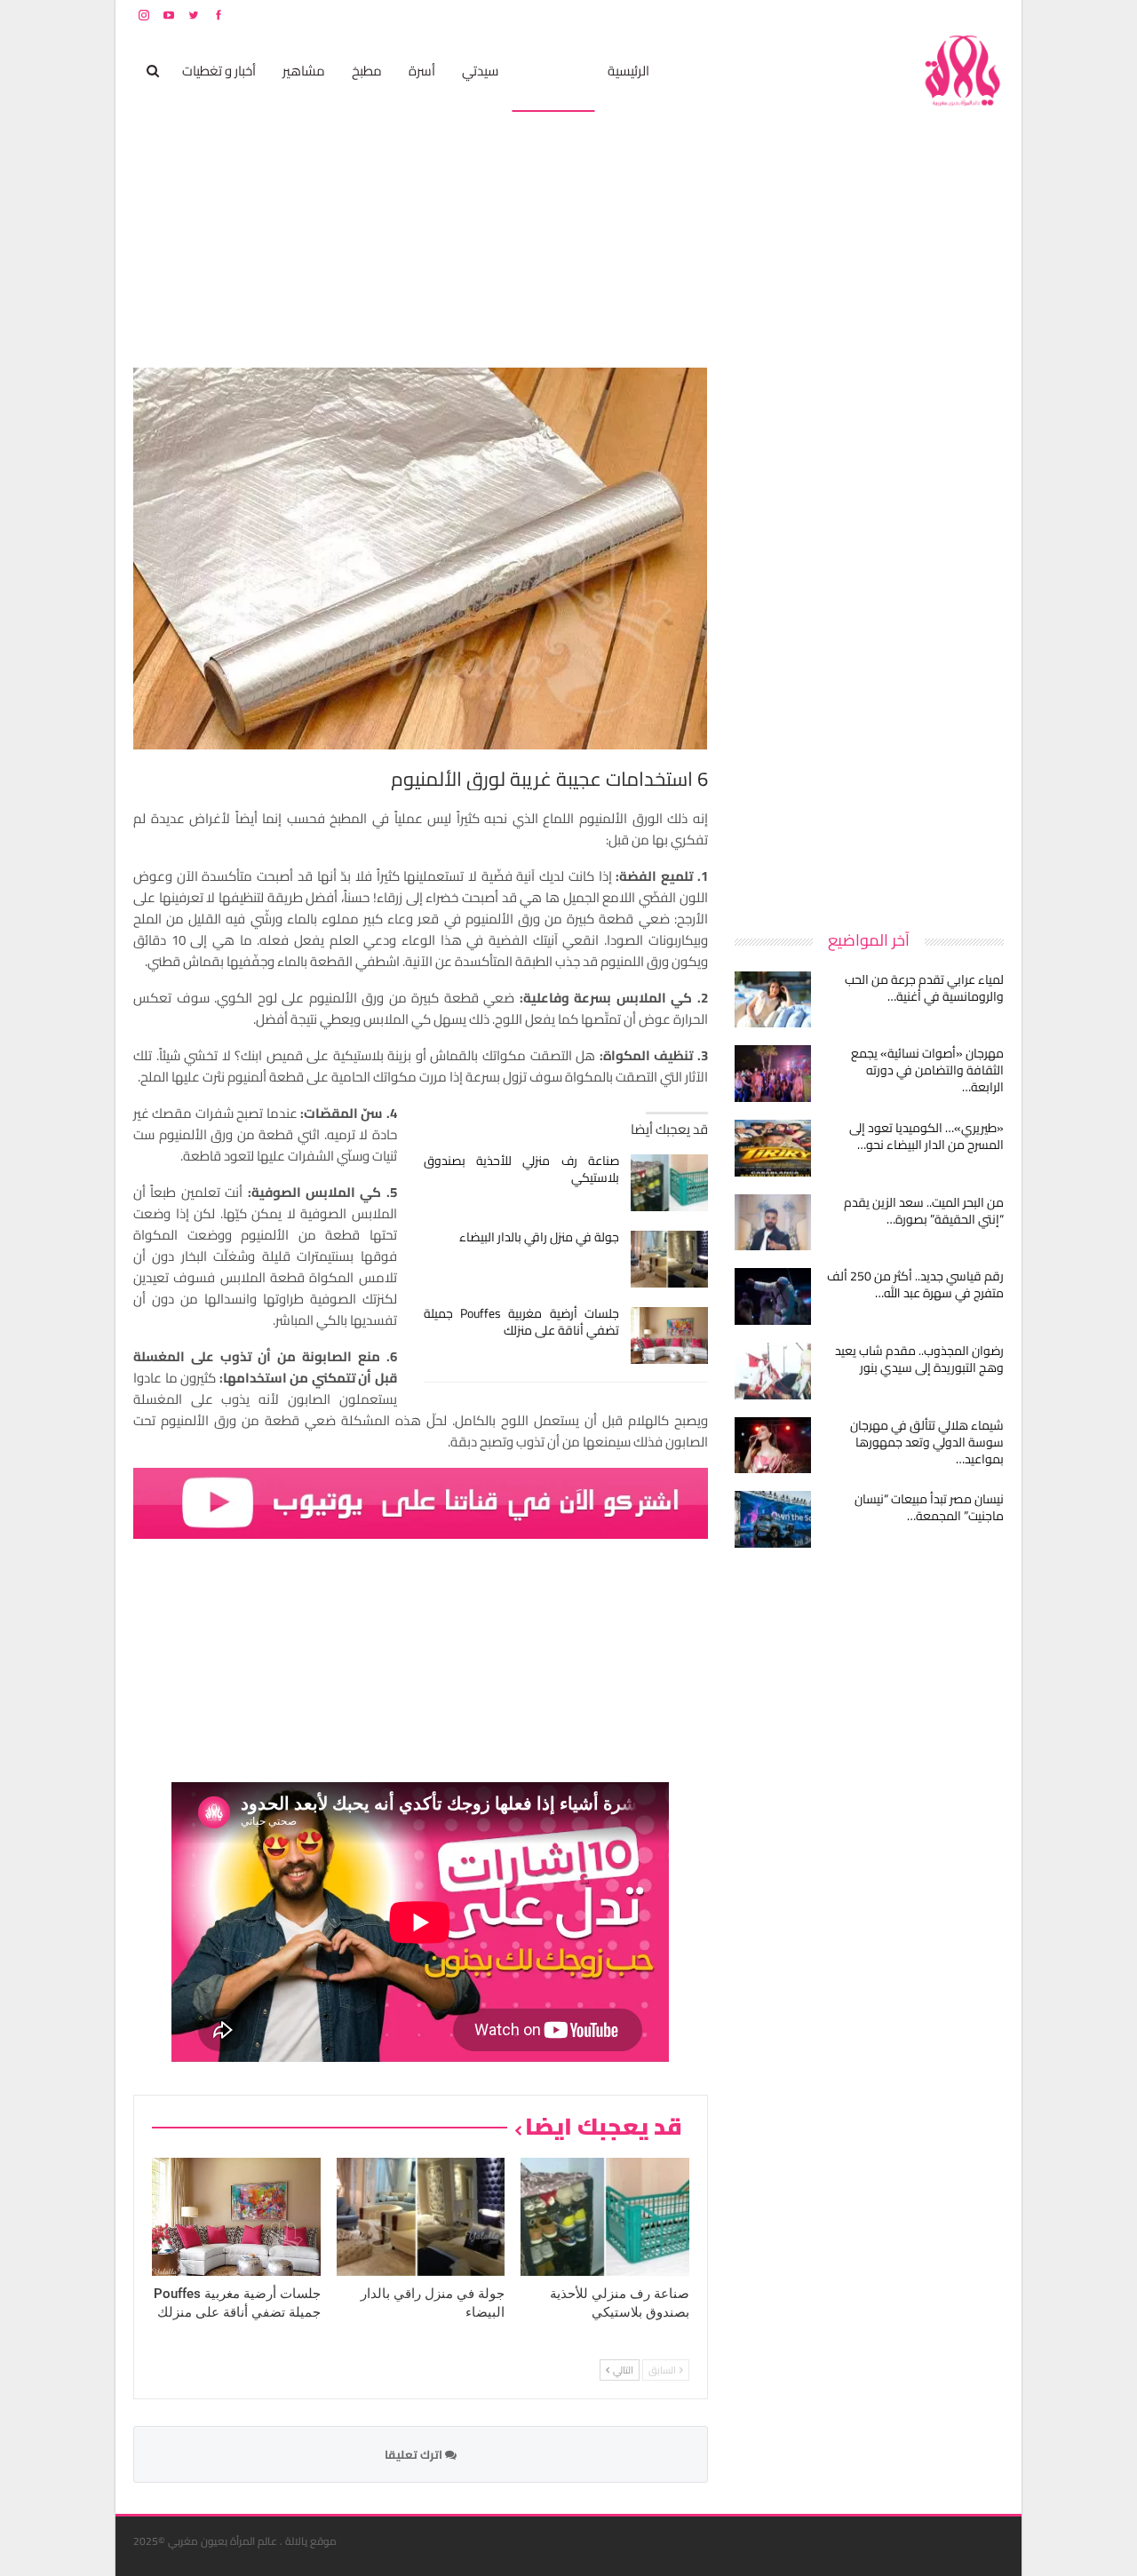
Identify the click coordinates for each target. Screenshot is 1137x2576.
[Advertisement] (871, 634)
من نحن (990, 15)
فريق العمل (941, 15)
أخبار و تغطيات (219, 71)
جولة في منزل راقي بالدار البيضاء (539, 1237)
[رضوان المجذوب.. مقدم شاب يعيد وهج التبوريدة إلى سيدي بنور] (773, 1371)
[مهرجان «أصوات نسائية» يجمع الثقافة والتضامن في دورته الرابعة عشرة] (773, 1074)
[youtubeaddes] (421, 1502)
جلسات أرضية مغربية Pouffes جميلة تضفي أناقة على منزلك (522, 1322)
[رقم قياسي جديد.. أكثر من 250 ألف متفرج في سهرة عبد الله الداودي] (773, 1296)
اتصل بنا (891, 15)
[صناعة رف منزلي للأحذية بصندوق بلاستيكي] (669, 1183)
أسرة (422, 71)
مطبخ (367, 71)
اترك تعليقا (415, 2454)
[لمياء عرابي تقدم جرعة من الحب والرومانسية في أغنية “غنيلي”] (773, 1000)
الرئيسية (628, 71)
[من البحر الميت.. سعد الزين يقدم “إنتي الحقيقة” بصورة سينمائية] (773, 1223)
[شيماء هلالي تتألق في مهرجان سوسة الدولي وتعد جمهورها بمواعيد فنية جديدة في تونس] (773, 1446)
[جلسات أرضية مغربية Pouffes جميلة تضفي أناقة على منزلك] (669, 1336)
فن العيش (553, 71)
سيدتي (480, 71)
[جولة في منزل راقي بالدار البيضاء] (669, 1259)
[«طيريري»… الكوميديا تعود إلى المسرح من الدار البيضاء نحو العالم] (773, 1148)
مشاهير (304, 71)
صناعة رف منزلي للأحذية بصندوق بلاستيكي (522, 1169)
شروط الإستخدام (833, 15)
